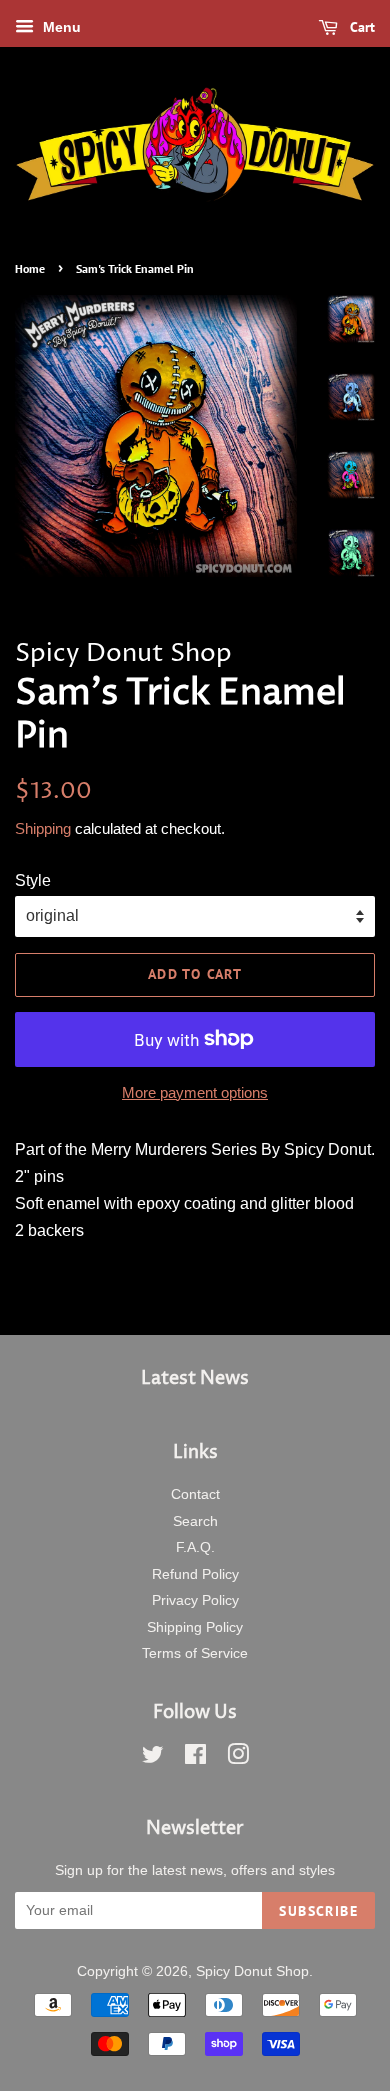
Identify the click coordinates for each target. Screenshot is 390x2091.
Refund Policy (195, 1574)
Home (30, 268)
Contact (195, 1494)
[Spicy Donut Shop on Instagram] (238, 1758)
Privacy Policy (195, 1600)
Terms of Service (195, 1653)
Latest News (195, 1378)
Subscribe (318, 1911)
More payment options (195, 1092)
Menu (60, 27)
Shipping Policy (195, 1627)
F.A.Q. (195, 1547)
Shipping (43, 828)
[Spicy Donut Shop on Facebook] (195, 1758)
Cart (360, 27)
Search (195, 1521)
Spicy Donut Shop (252, 1971)
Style (33, 880)
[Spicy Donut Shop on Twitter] (153, 1758)
